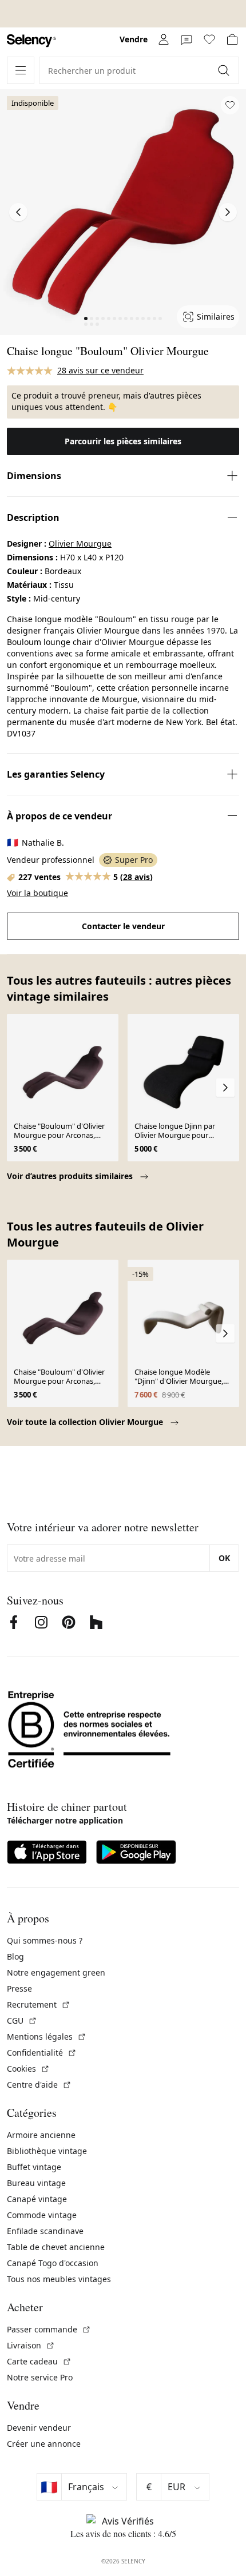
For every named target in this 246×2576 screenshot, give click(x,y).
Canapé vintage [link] (37, 2199)
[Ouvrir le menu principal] (21, 70)
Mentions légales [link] (47, 2036)
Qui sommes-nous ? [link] (45, 1940)
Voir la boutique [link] (37, 893)
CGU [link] (22, 2020)
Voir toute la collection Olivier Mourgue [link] (86, 1422)
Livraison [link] (31, 2345)
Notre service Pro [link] (40, 2377)
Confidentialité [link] (42, 2053)
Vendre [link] (134, 39)
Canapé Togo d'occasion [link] (53, 2263)
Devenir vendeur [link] (39, 2428)
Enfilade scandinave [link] (45, 2231)
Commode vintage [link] (42, 2215)
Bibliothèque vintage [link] (47, 2151)
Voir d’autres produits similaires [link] (71, 1176)
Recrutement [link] (39, 2004)
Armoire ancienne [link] (41, 2135)
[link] (31, 41)
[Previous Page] (18, 212)
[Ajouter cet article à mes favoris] (230, 105)
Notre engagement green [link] (56, 1972)
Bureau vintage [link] (36, 2183)
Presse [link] (19, 1988)
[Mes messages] (187, 39)
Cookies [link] (28, 2069)
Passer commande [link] (49, 2329)
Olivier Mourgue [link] (80, 544)
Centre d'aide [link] (39, 2085)
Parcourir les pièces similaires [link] (123, 441)
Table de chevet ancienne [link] (56, 2247)
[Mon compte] (164, 39)
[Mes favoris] (209, 39)
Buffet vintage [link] (34, 2167)
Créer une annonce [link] (44, 2444)
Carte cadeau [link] (39, 2361)
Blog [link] (15, 1956)
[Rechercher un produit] (225, 70)
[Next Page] (228, 212)
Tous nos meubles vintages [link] (59, 2279)
